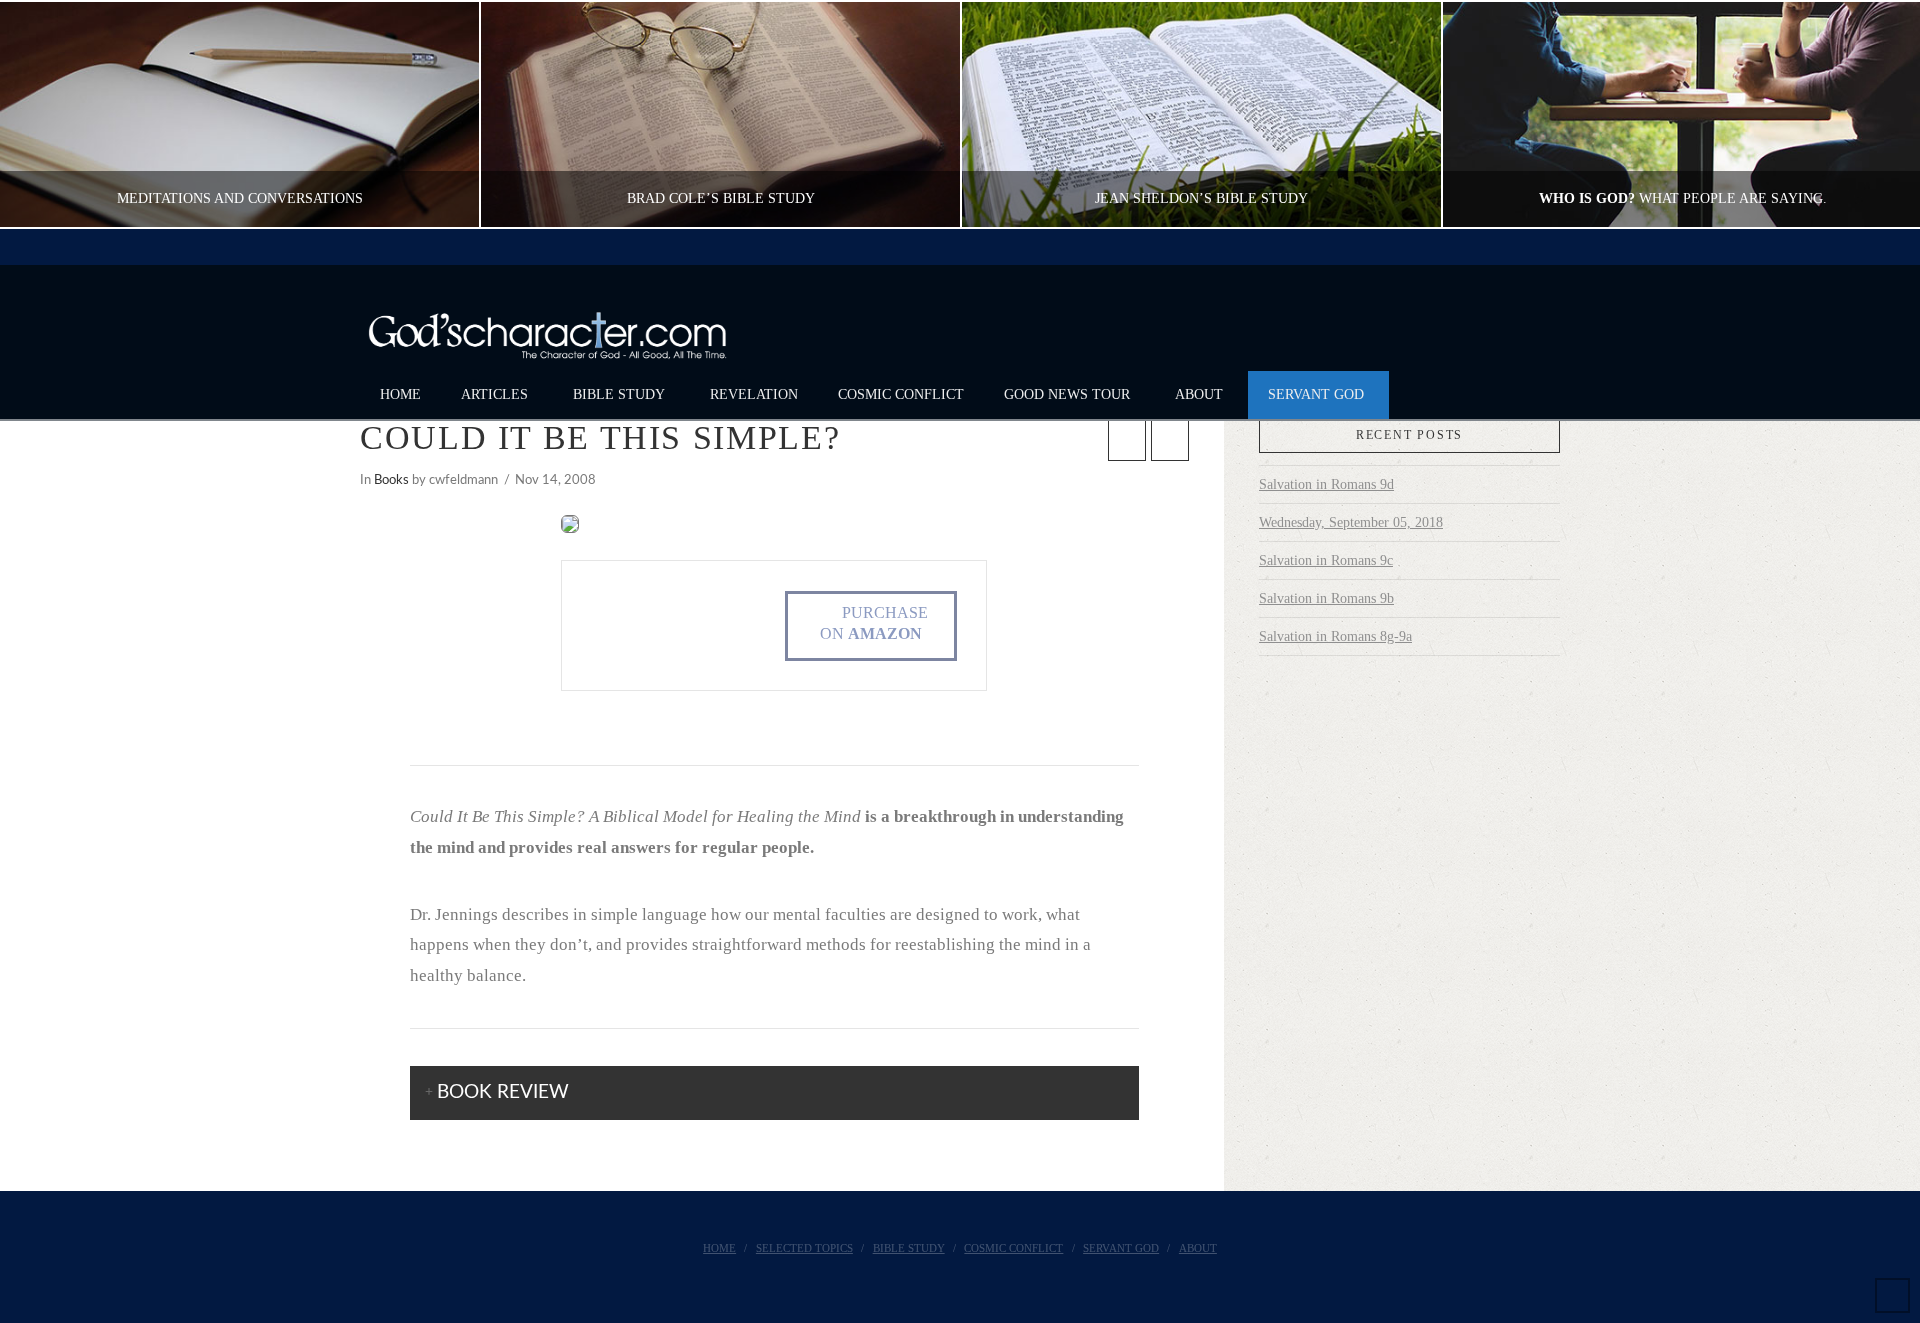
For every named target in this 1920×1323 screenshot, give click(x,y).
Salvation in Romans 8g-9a (1335, 636)
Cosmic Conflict (1013, 1248)
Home (719, 1248)
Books (391, 480)
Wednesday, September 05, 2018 (1351, 522)
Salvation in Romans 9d (1326, 484)
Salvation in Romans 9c (1326, 560)
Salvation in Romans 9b (1326, 598)
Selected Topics (804, 1248)
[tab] (775, 1093)
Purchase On (874, 623)
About (1198, 1248)
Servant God (1121, 1248)
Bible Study (909, 1248)
